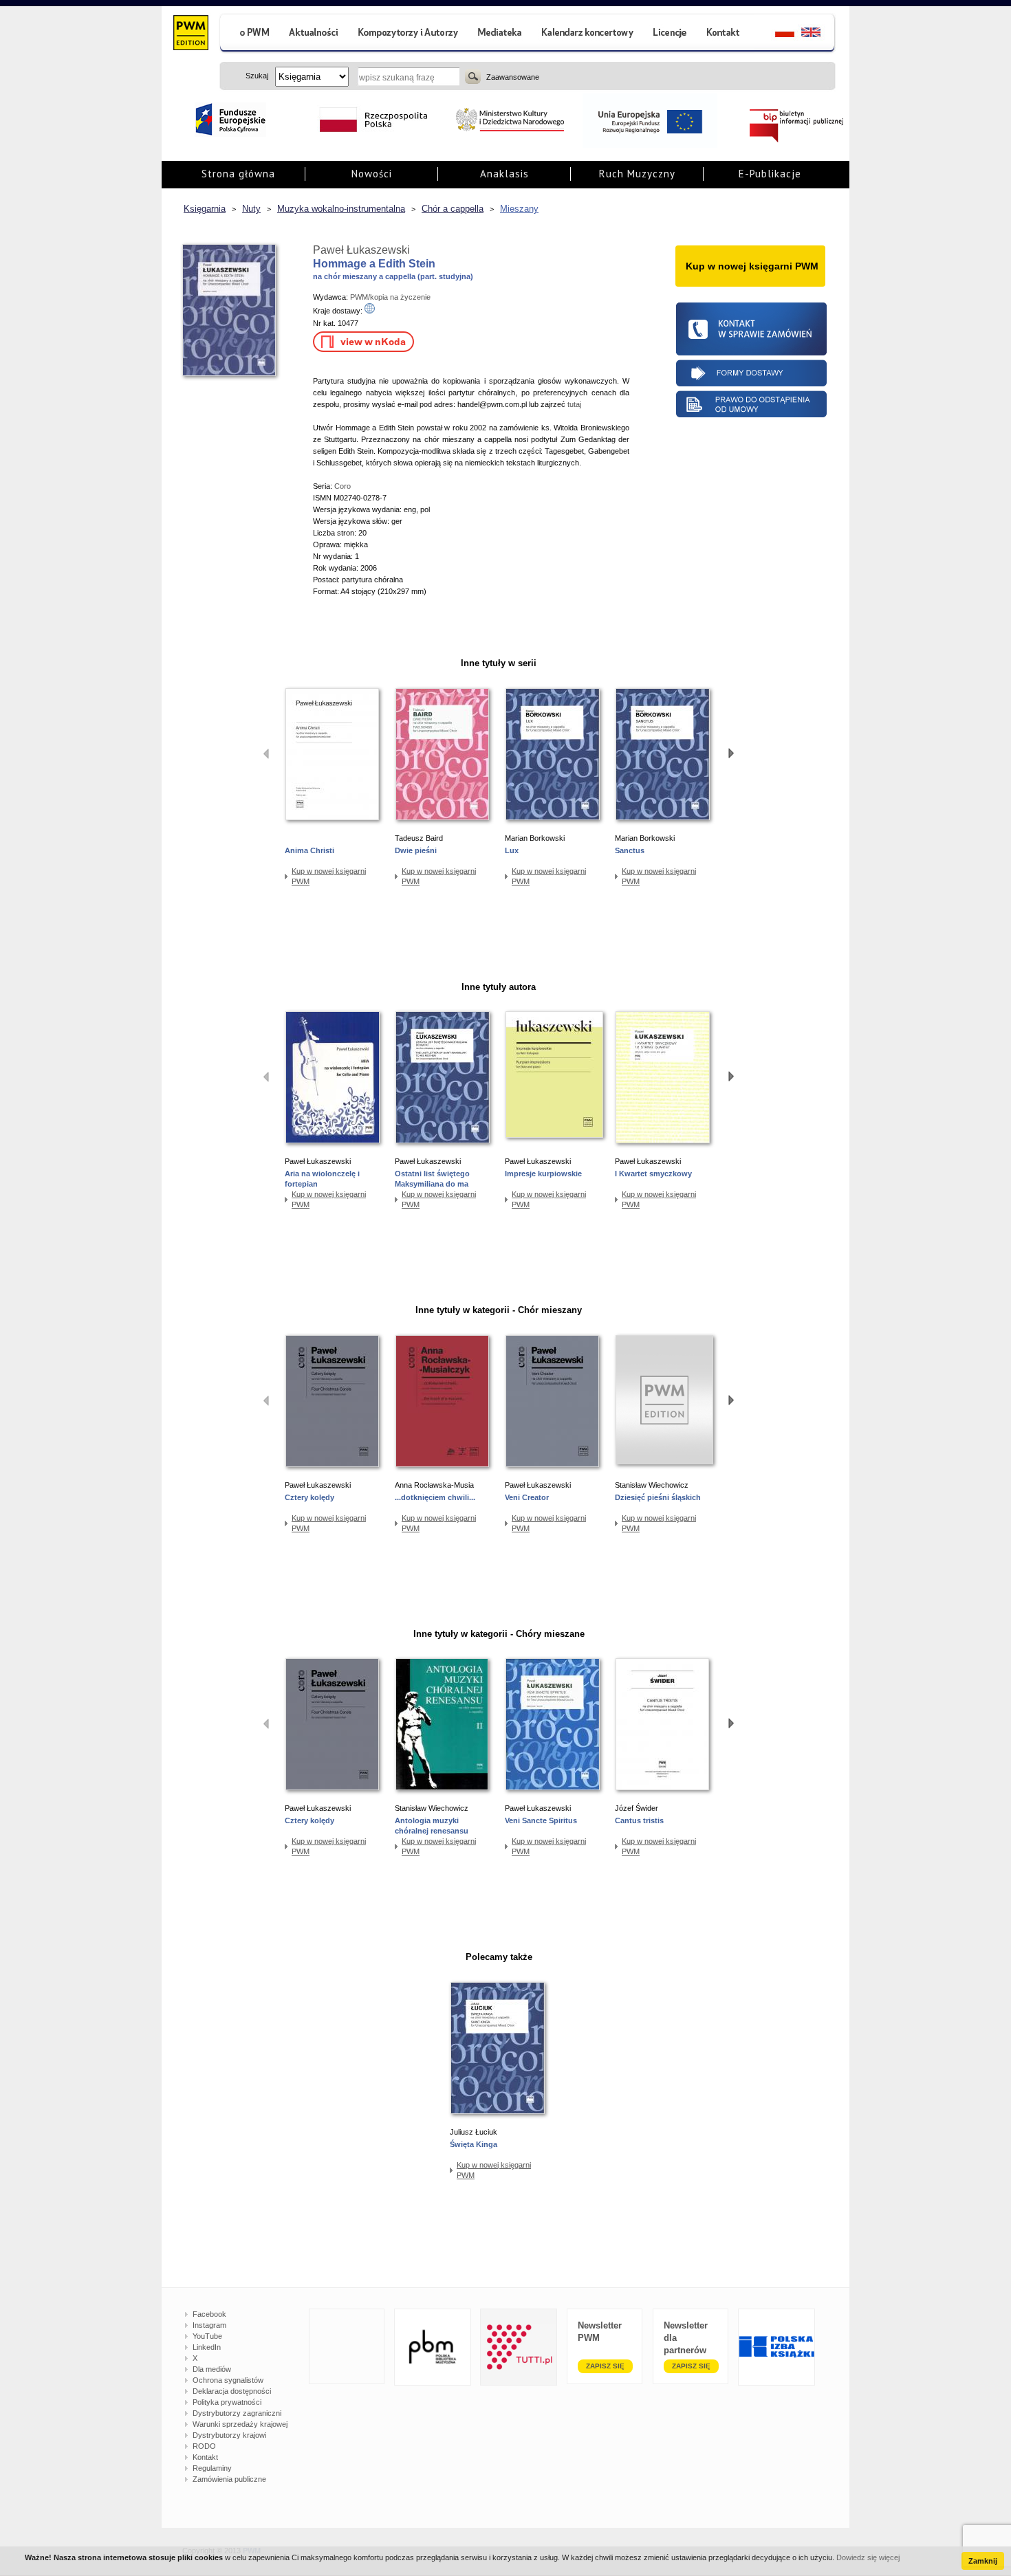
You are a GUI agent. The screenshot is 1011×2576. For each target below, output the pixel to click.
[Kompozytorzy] (409, 34)
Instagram (209, 2325)
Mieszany (519, 209)
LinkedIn (207, 2347)
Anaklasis (504, 174)
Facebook (209, 2314)
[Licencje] (669, 34)
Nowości (372, 174)
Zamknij (983, 2561)
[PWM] (190, 34)
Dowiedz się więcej (868, 2557)
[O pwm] (249, 34)
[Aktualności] (314, 34)
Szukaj (473, 76)
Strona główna (238, 174)
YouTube (207, 2336)
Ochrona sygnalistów (228, 2380)
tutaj (573, 404)
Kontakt (205, 2457)
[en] (819, 34)
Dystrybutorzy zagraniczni (237, 2413)
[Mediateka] (500, 34)
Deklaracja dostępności (232, 2391)
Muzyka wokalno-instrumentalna (341, 209)
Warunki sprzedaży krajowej (240, 2424)
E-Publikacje (770, 174)
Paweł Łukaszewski (361, 250)
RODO (204, 2446)
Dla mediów (212, 2369)
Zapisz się (605, 2366)
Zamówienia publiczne (229, 2479)
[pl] (776, 34)
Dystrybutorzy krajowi (229, 2435)
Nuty (251, 209)
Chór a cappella (453, 209)
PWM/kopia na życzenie (390, 297)
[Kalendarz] (588, 34)
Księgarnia (205, 209)
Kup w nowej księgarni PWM (329, 876)
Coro (343, 486)
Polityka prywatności (227, 2402)
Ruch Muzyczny (637, 174)
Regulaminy (212, 2468)
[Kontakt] (725, 34)
